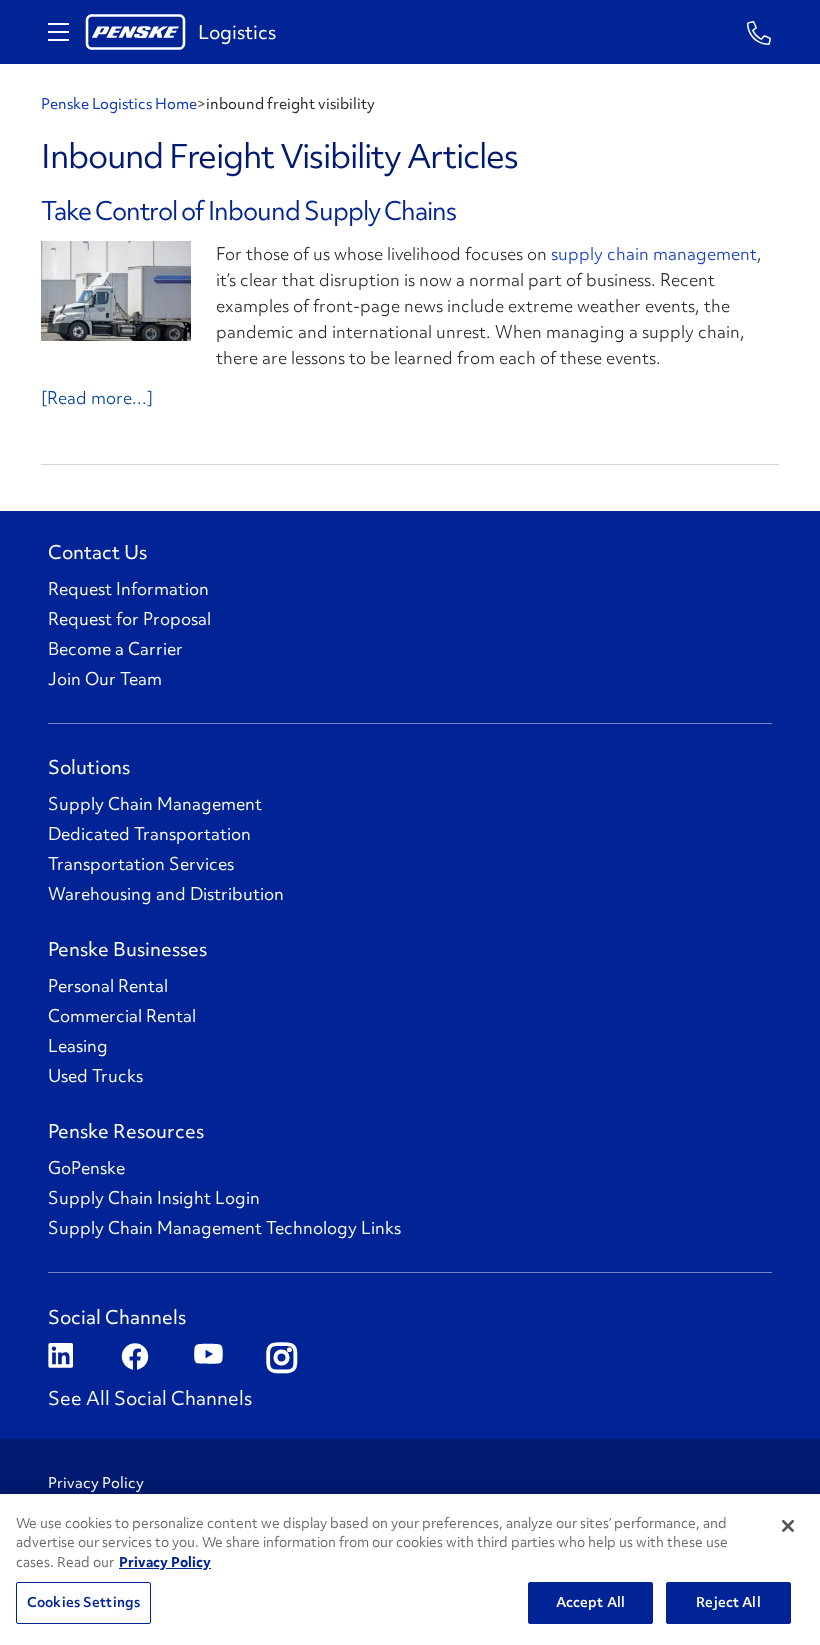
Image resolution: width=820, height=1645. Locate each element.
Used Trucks (95, 1076)
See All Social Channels (150, 1398)
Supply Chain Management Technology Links (224, 1228)
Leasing (78, 1046)
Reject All (728, 1602)
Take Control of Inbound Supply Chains (248, 211)
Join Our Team (105, 679)
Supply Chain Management (155, 804)
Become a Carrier (115, 649)
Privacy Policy (96, 1483)
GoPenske (86, 1168)
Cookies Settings (83, 1602)
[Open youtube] (206, 1357)
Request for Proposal (129, 619)
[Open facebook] (133, 1357)
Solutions (89, 767)
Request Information (128, 589)
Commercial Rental (122, 1016)
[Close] (788, 1526)
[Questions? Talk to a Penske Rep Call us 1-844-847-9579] (759, 31)
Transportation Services (141, 864)
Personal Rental (108, 986)
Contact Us (97, 552)
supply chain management (654, 253)
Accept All (590, 1602)
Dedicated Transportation (149, 834)
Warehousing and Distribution (166, 894)
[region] (410, 1569)
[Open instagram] (279, 1357)
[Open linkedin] (60, 1357)
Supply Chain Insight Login (154, 1198)
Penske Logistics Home (119, 104)
